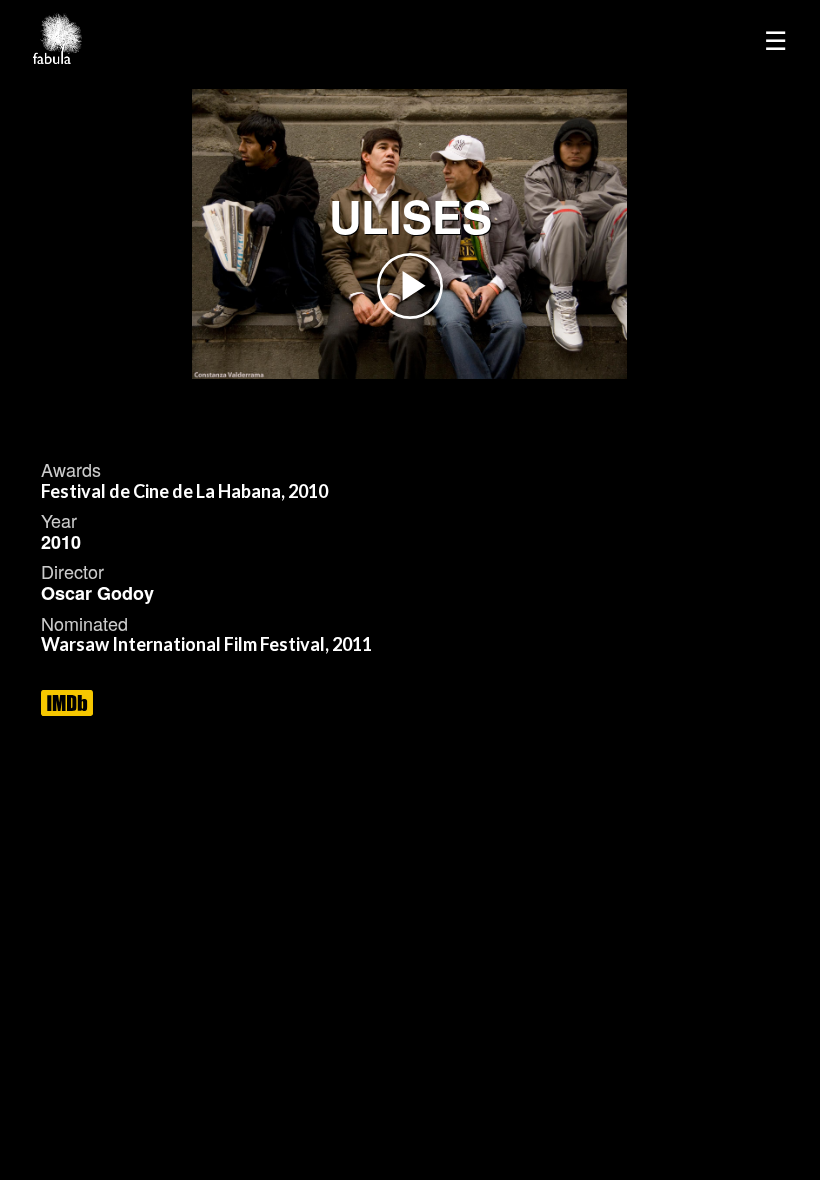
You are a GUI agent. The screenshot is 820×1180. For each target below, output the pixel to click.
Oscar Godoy (97, 593)
